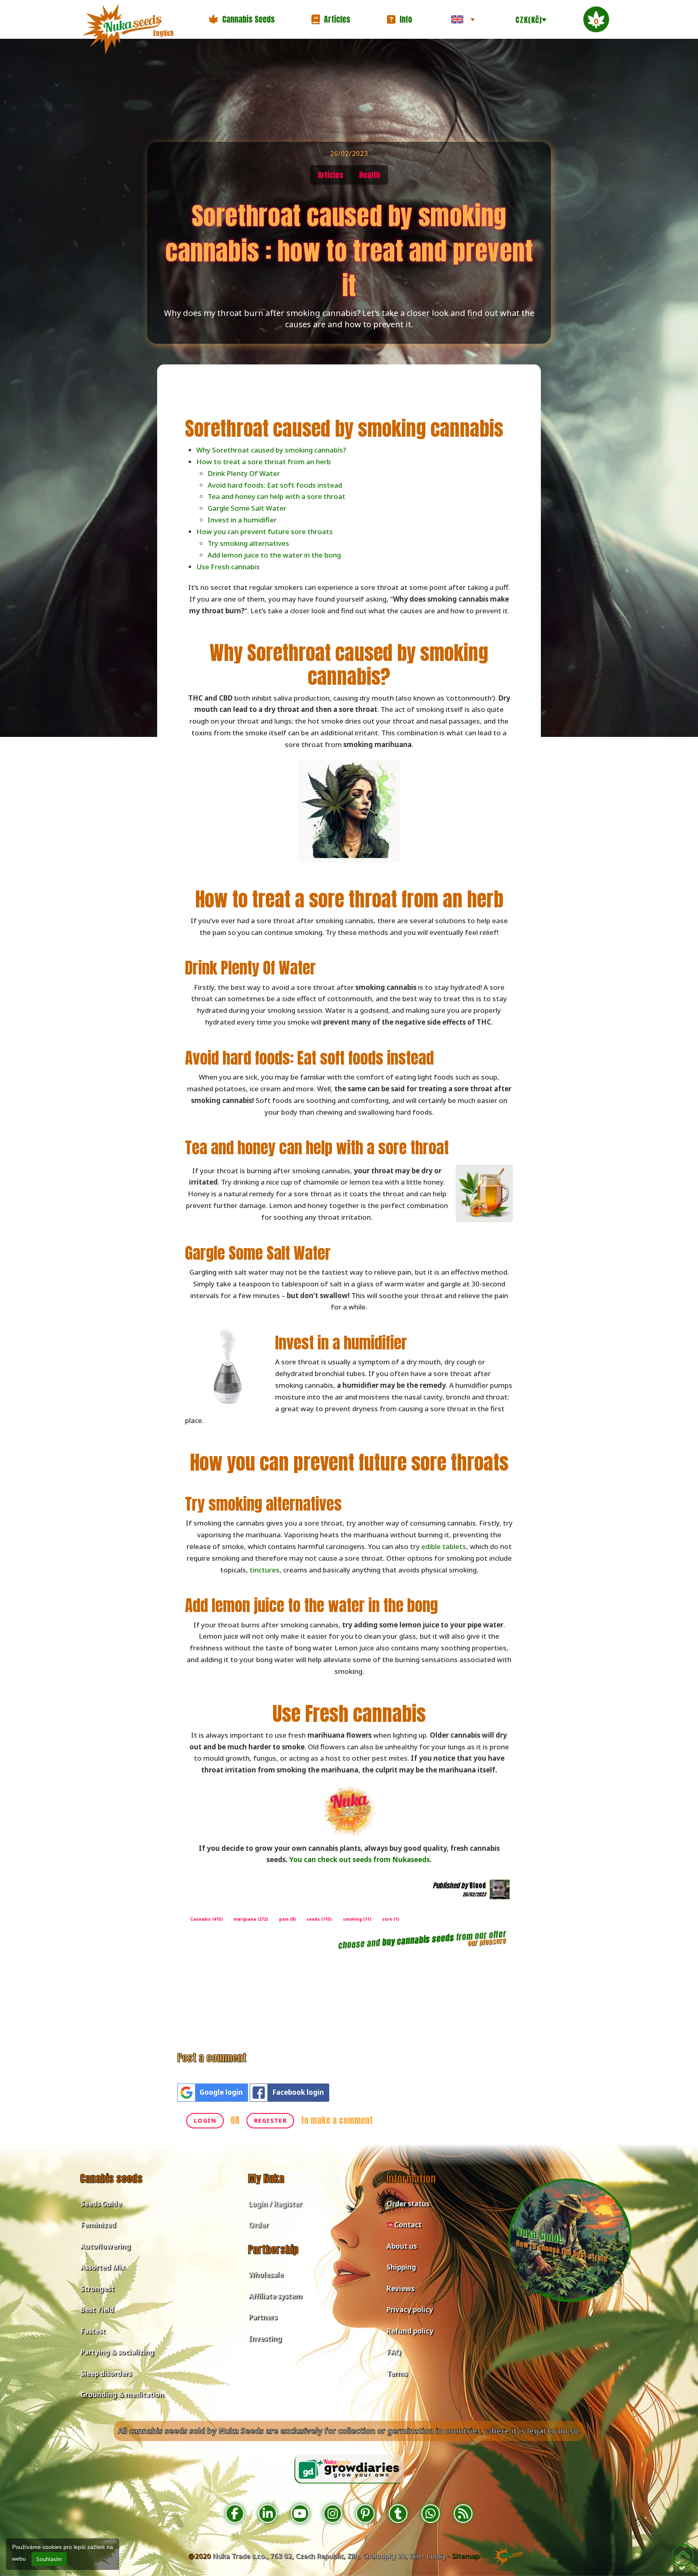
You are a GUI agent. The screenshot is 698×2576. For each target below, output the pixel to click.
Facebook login (298, 2092)
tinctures (265, 1570)
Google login (221, 2092)
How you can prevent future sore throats (265, 531)
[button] (242, 19)
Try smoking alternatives (248, 543)
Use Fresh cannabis (228, 567)
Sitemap (466, 2556)
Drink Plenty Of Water (244, 473)
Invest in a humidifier (242, 520)
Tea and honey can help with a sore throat (276, 496)
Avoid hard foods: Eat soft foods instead (275, 485)
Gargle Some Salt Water (247, 508)
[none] (463, 19)
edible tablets (444, 1546)
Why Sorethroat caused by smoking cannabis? (271, 450)
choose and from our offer (422, 1940)
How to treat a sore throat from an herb (264, 462)
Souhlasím (49, 2559)
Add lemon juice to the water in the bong (274, 555)
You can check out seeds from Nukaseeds (360, 1859)
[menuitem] (463, 19)
